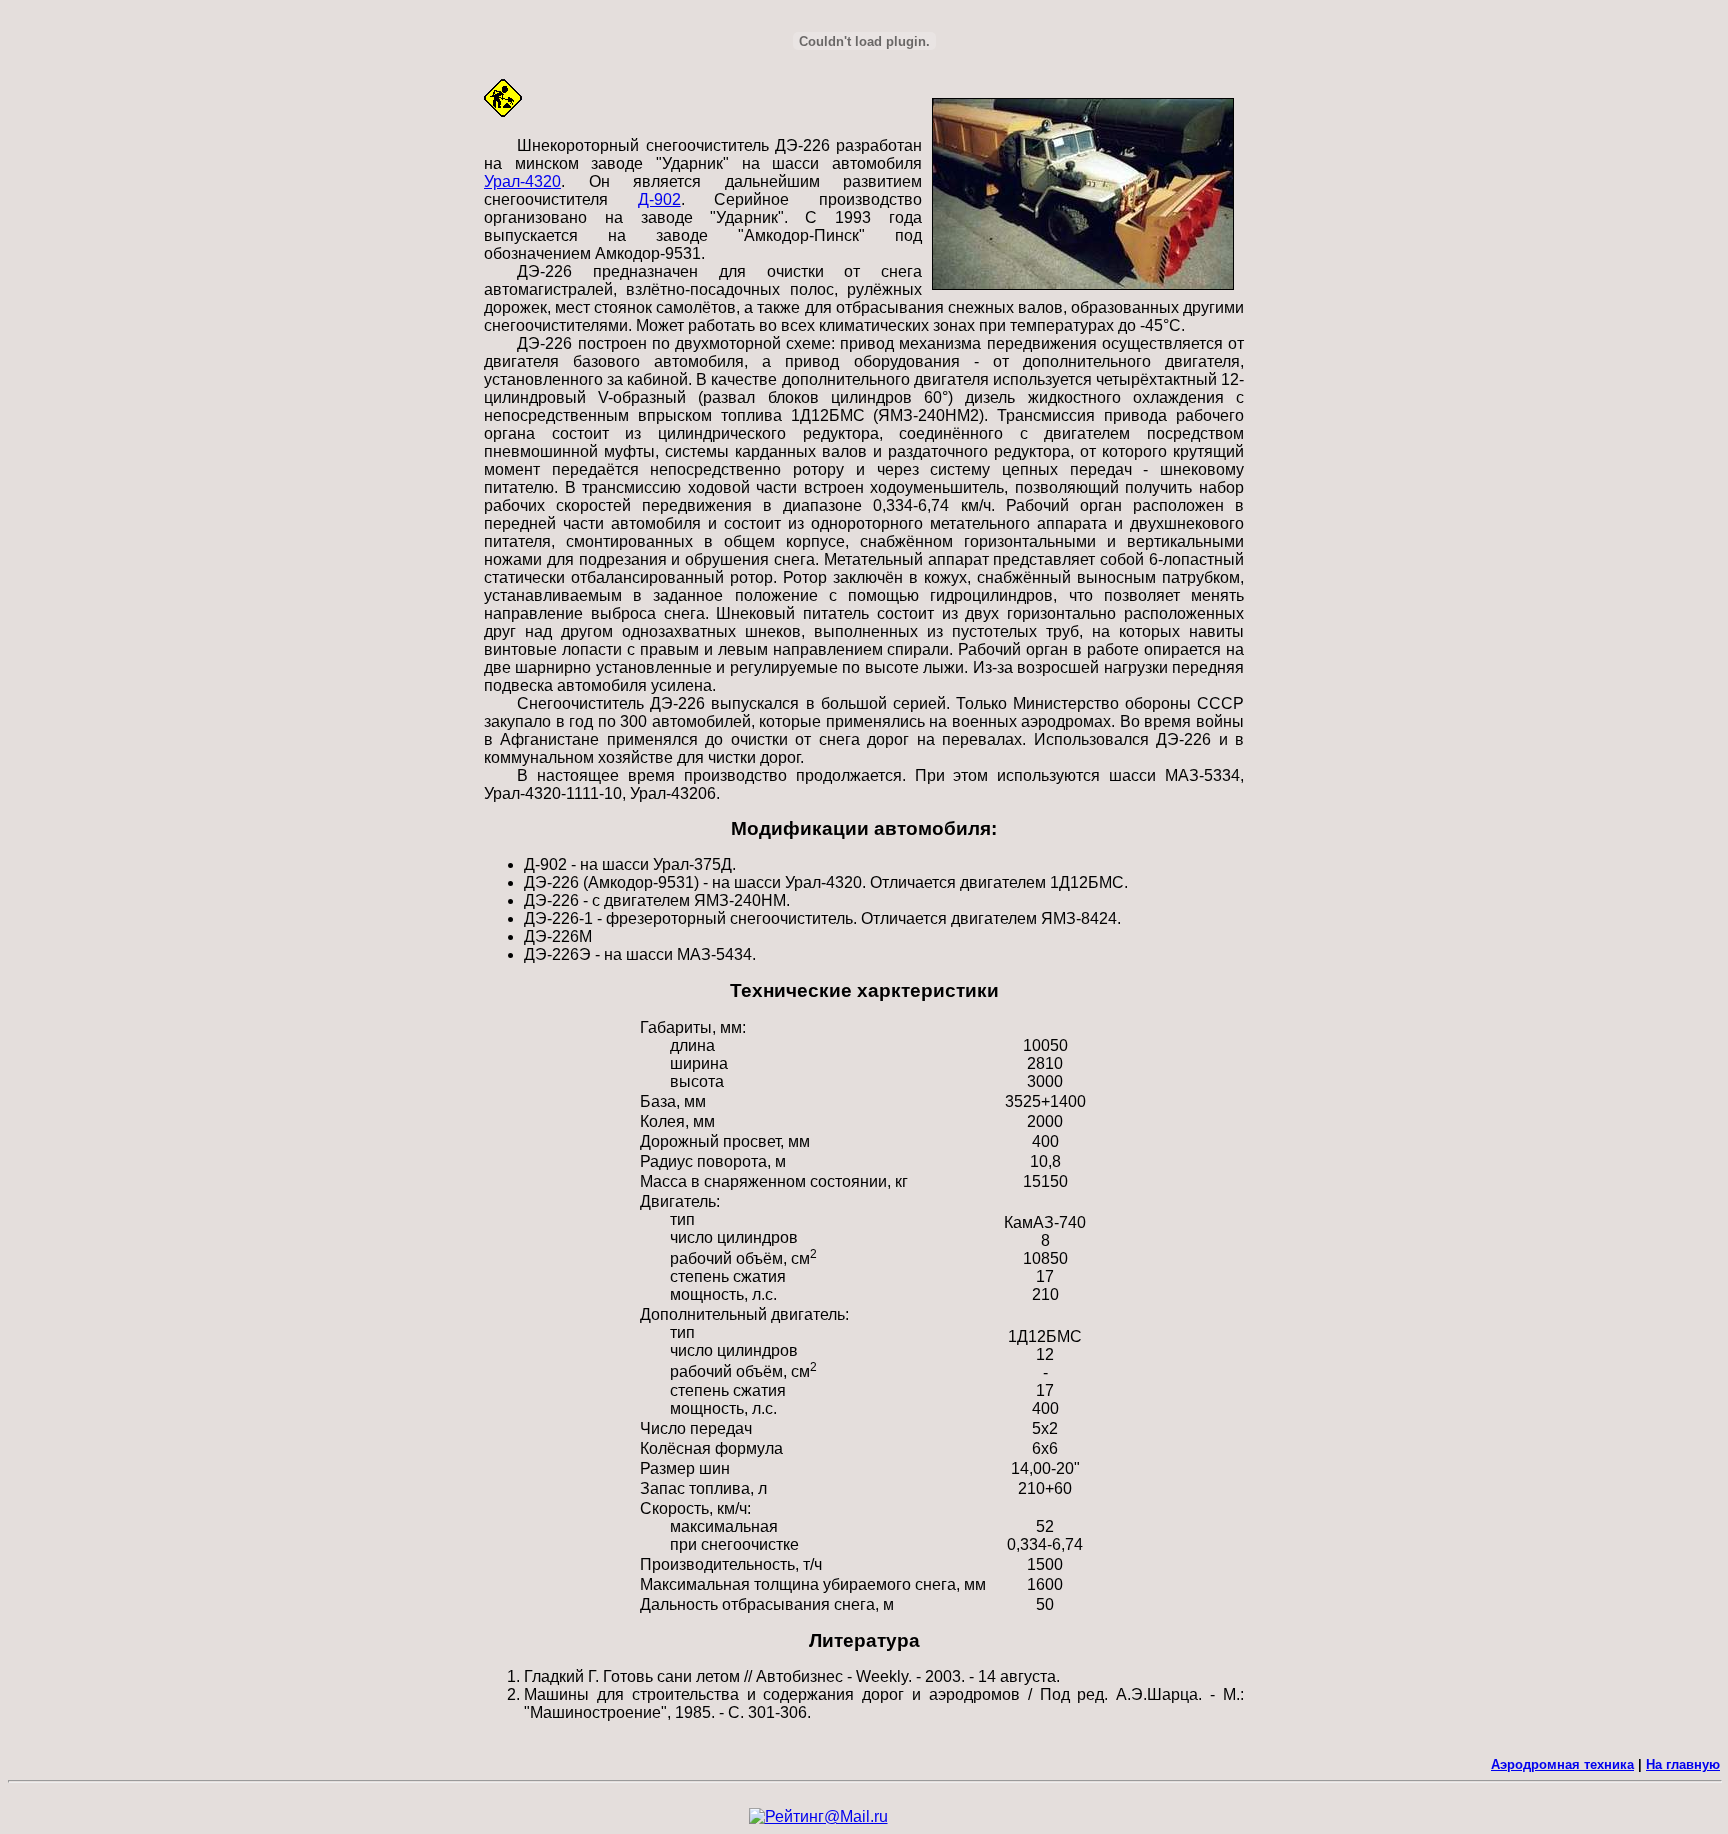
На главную (1683, 1764)
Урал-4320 (522, 181)
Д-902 (659, 199)
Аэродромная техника (1562, 1764)
